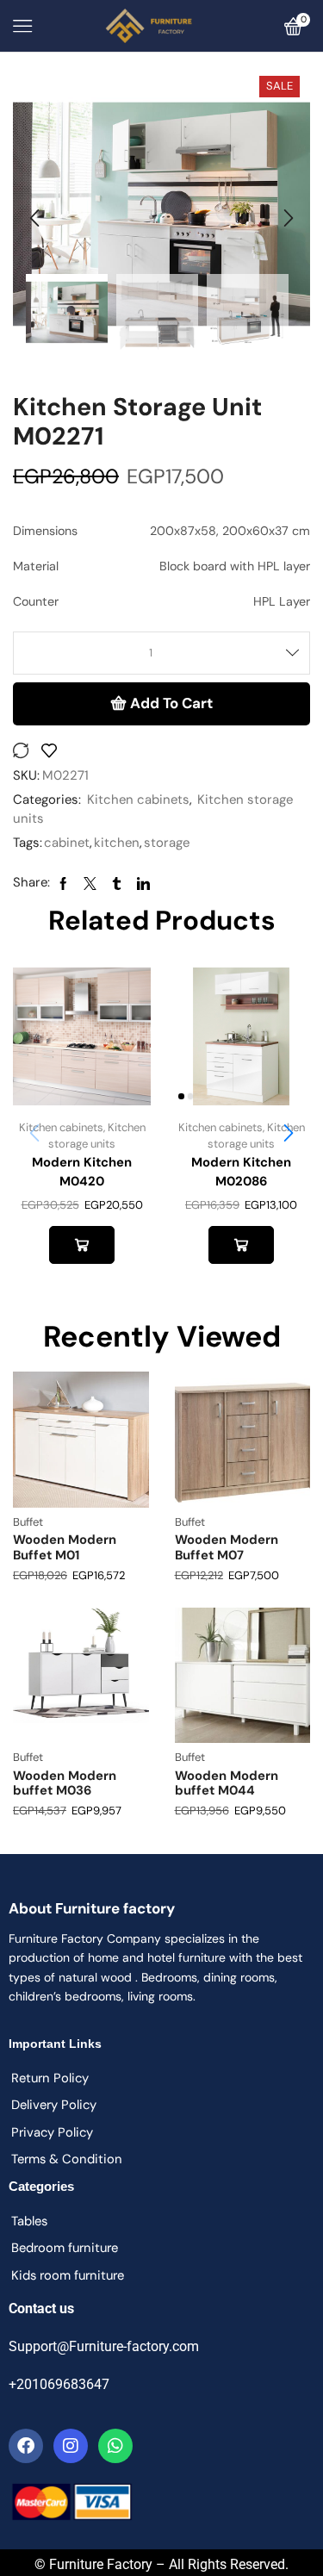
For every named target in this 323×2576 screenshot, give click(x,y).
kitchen (117, 843)
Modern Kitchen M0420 (82, 1172)
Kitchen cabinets (138, 800)
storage (167, 843)
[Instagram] (71, 2446)
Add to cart (171, 703)
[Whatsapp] (115, 2446)
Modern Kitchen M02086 (241, 1172)
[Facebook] (26, 2446)
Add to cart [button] (81, 1245)
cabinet (67, 843)
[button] (34, 219)
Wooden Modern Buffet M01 (65, 1547)
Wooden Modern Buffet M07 (227, 1547)
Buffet (28, 1522)
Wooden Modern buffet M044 (227, 1783)
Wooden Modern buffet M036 (65, 1783)
